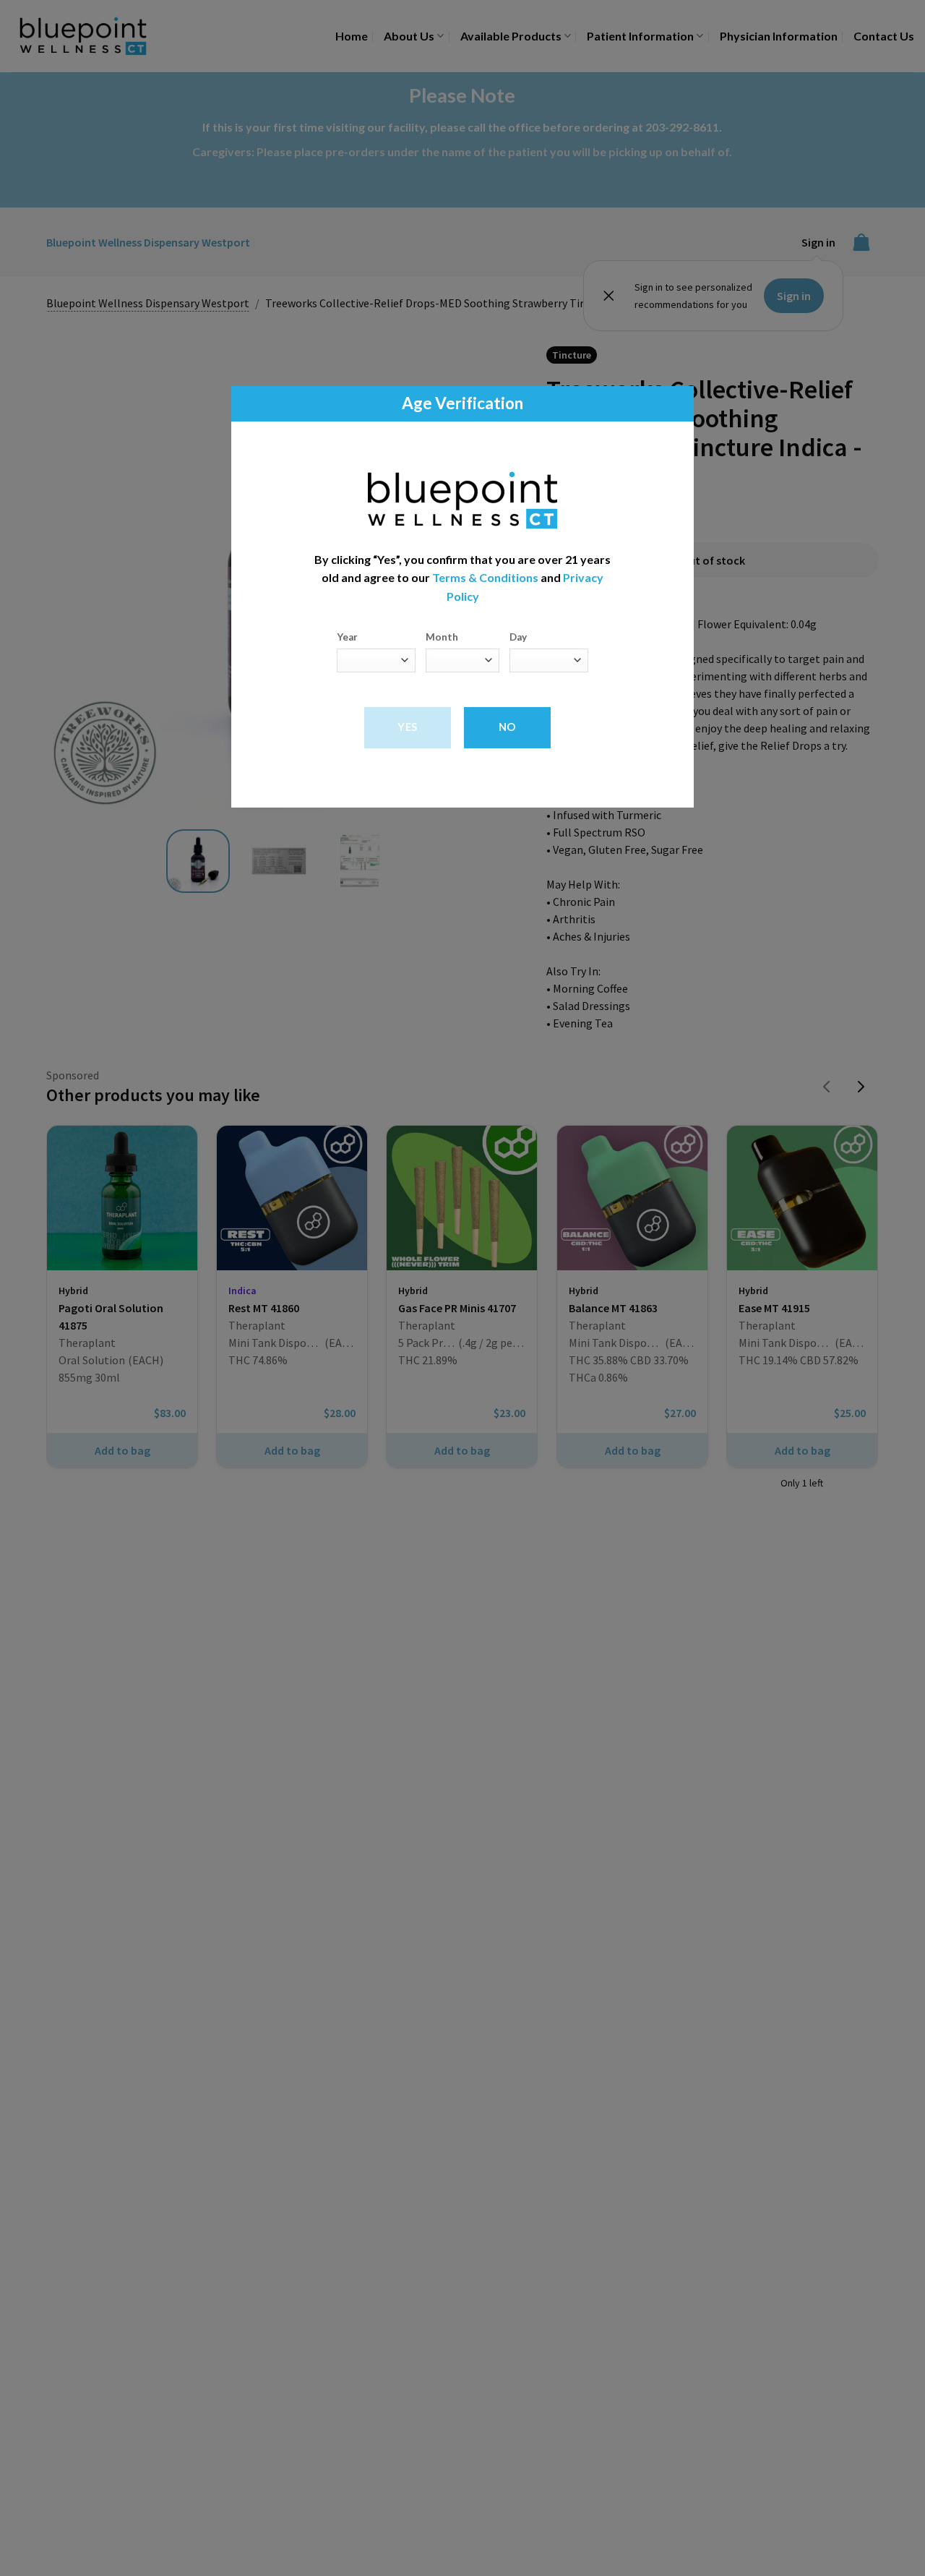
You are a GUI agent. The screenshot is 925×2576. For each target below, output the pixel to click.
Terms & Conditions (485, 578)
